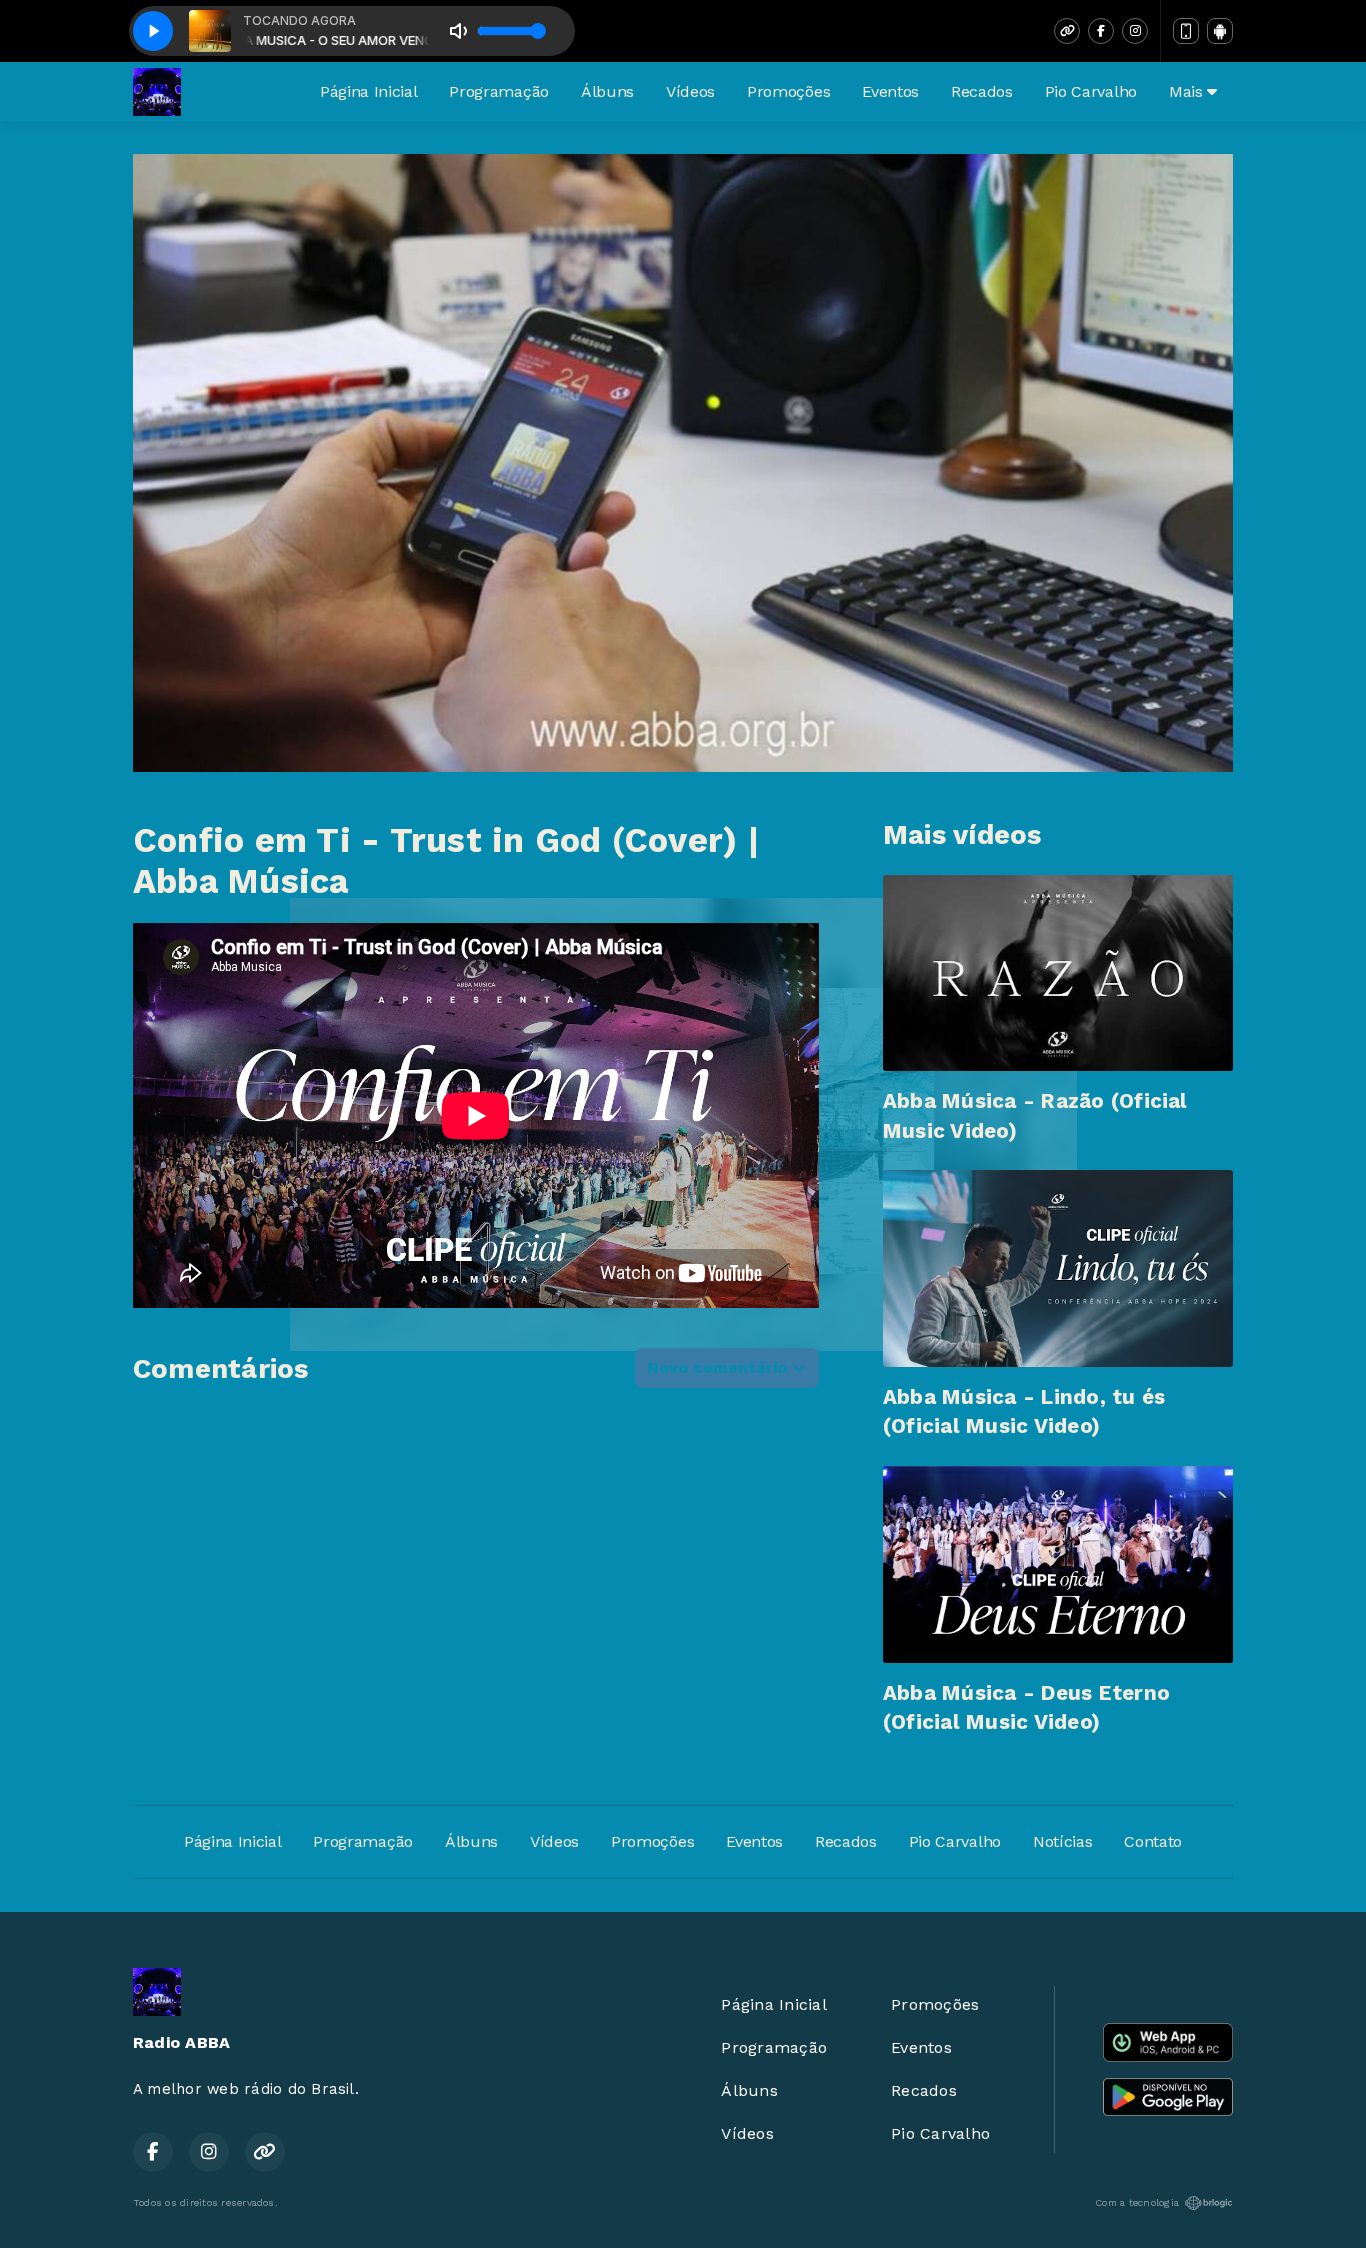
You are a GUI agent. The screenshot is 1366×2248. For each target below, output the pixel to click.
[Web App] (1186, 31)
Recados (982, 91)
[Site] (1067, 31)
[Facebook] (1101, 31)
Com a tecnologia (1137, 2202)
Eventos (890, 91)
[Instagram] (1135, 31)
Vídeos (690, 91)
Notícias (1062, 1841)
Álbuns (607, 91)
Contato (1153, 1841)
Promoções (788, 91)
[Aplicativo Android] (1220, 31)
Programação (498, 91)
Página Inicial (369, 91)
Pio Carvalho (1091, 91)
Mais (1188, 91)
